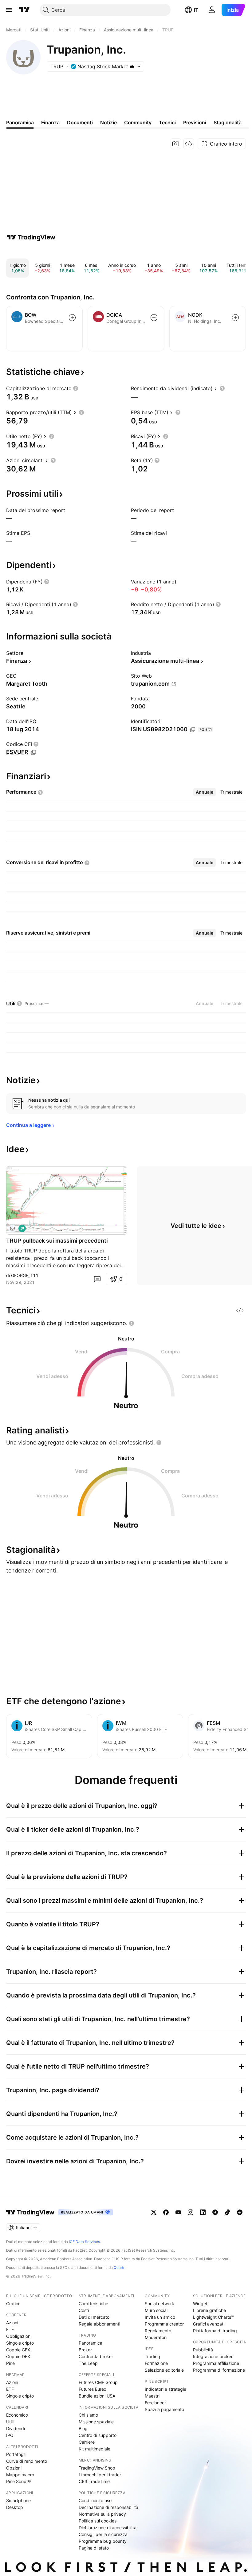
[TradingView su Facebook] (166, 2212)
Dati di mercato (94, 2317)
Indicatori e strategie (165, 2389)
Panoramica (91, 2343)
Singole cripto (20, 2343)
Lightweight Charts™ (213, 2317)
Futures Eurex (93, 2389)
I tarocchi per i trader (100, 2475)
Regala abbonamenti (99, 2324)
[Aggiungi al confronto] (72, 318)
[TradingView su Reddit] (240, 2212)
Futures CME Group (98, 2382)
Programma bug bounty (103, 2541)
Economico (17, 2415)
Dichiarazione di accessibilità (108, 2528)
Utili (10, 2422)
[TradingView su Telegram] (215, 2212)
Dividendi (16, 2428)
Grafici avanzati (209, 2324)
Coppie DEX (18, 2356)
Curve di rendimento (27, 2461)
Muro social (156, 2310)
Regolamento (158, 2331)
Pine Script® (18, 2481)
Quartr (119, 2268)
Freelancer (155, 2403)
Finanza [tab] (50, 122)
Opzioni (14, 2468)
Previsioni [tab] (195, 122)
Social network (159, 2304)
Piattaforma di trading (215, 2331)
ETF (10, 2329)
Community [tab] (138, 122)
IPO (10, 2435)
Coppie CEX (18, 2350)
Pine (10, 2363)
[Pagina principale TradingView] (24, 10)
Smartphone (18, 2500)
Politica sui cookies (98, 2521)
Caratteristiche (93, 2304)
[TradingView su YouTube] (178, 2212)
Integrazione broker (213, 2356)
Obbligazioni (19, 2336)
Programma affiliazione (216, 2363)
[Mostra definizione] (76, 388)
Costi (84, 2310)
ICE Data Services (84, 2242)
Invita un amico (160, 2317)
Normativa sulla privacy (102, 2514)
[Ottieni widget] (189, 144)
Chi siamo (88, 2415)
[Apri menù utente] (212, 10)
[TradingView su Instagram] (191, 2212)
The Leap (88, 2363)
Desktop (15, 2507)
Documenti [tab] (80, 122)
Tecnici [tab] (167, 122)
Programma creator (164, 2324)
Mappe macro (20, 2475)
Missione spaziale (96, 2422)
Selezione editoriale (164, 2370)
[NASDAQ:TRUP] (12, 1228)
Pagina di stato (94, 2548)
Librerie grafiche (209, 2310)
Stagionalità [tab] (228, 122)
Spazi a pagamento (164, 2409)
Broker (85, 2350)
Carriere (87, 2442)
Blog (83, 2428)
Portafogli (16, 2454)
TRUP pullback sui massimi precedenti (57, 1241)
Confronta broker (96, 2356)
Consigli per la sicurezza (103, 2534)
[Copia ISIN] (193, 730)
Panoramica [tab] (20, 122)
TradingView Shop (97, 2468)
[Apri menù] (9, 10)
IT (196, 10)
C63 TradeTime (94, 2481)
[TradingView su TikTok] (227, 2212)
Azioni (12, 2323)
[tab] (205, 792)
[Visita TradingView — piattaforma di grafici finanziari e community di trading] (31, 237)
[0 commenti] (97, 1279)
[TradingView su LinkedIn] (203, 2212)
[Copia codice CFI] (33, 752)
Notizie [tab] (108, 122)
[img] (132, 66)
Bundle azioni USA (97, 2396)
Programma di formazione (219, 2370)
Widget (200, 2304)
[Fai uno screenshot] (176, 144)
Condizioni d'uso (95, 2500)
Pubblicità (203, 2350)
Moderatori (156, 2337)
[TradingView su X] (154, 2212)
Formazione (156, 2363)
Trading (152, 2356)
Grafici (13, 2304)
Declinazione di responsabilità (108, 2507)
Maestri (152, 2396)
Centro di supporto (98, 2435)
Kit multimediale (94, 2449)
